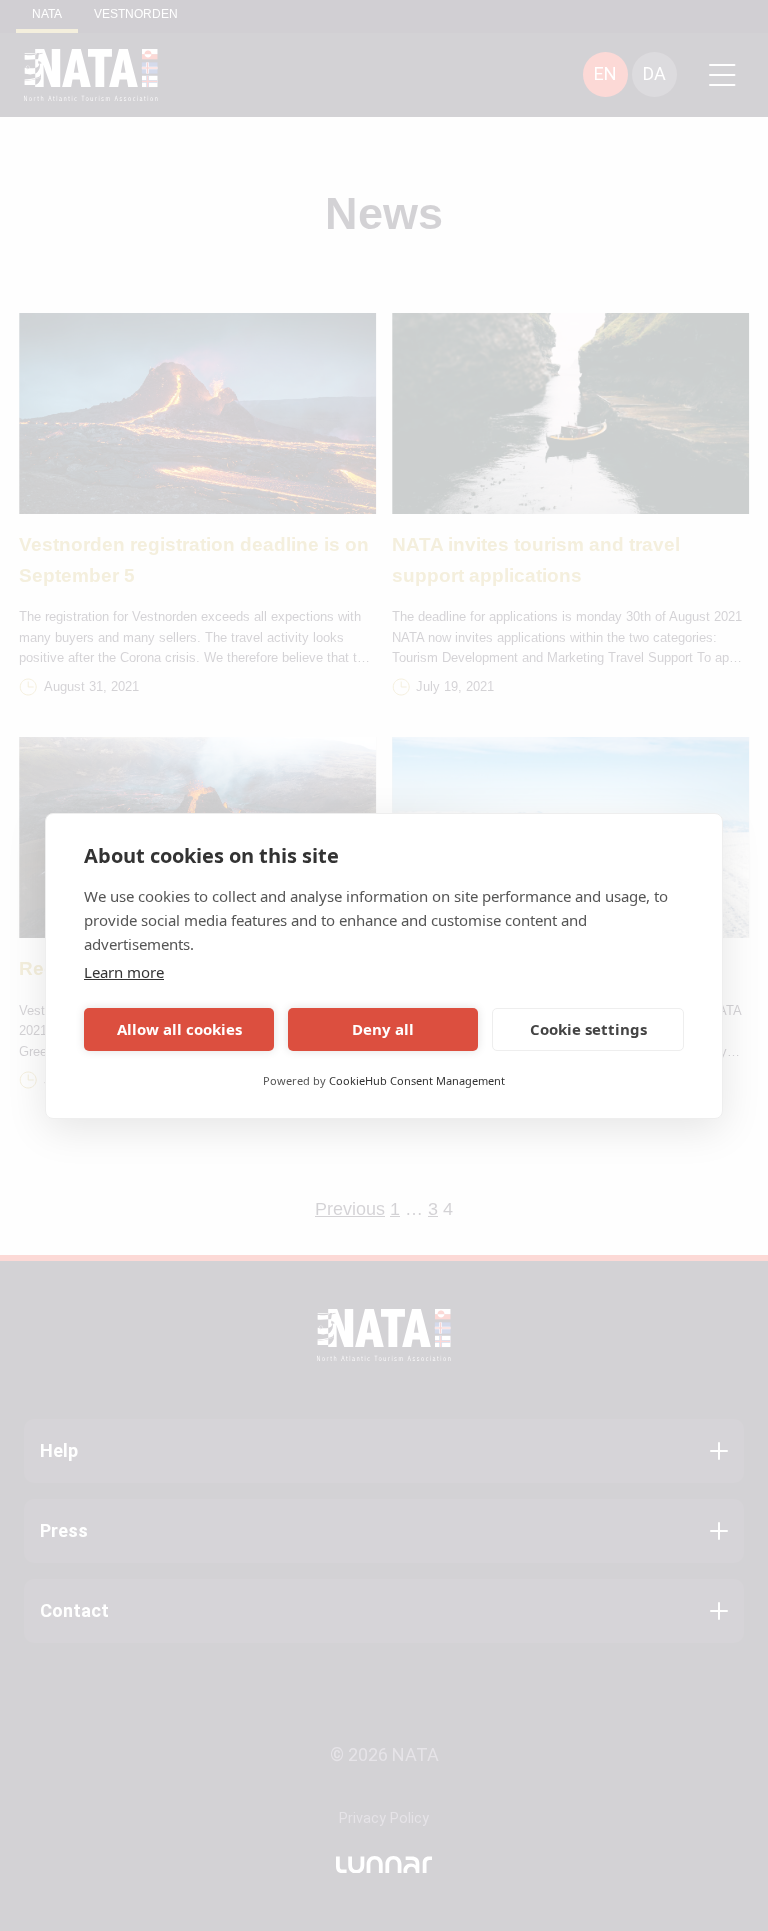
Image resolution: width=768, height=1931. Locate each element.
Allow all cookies (179, 1029)
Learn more (124, 972)
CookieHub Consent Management (417, 1080)
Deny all (383, 1029)
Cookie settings (588, 1029)
